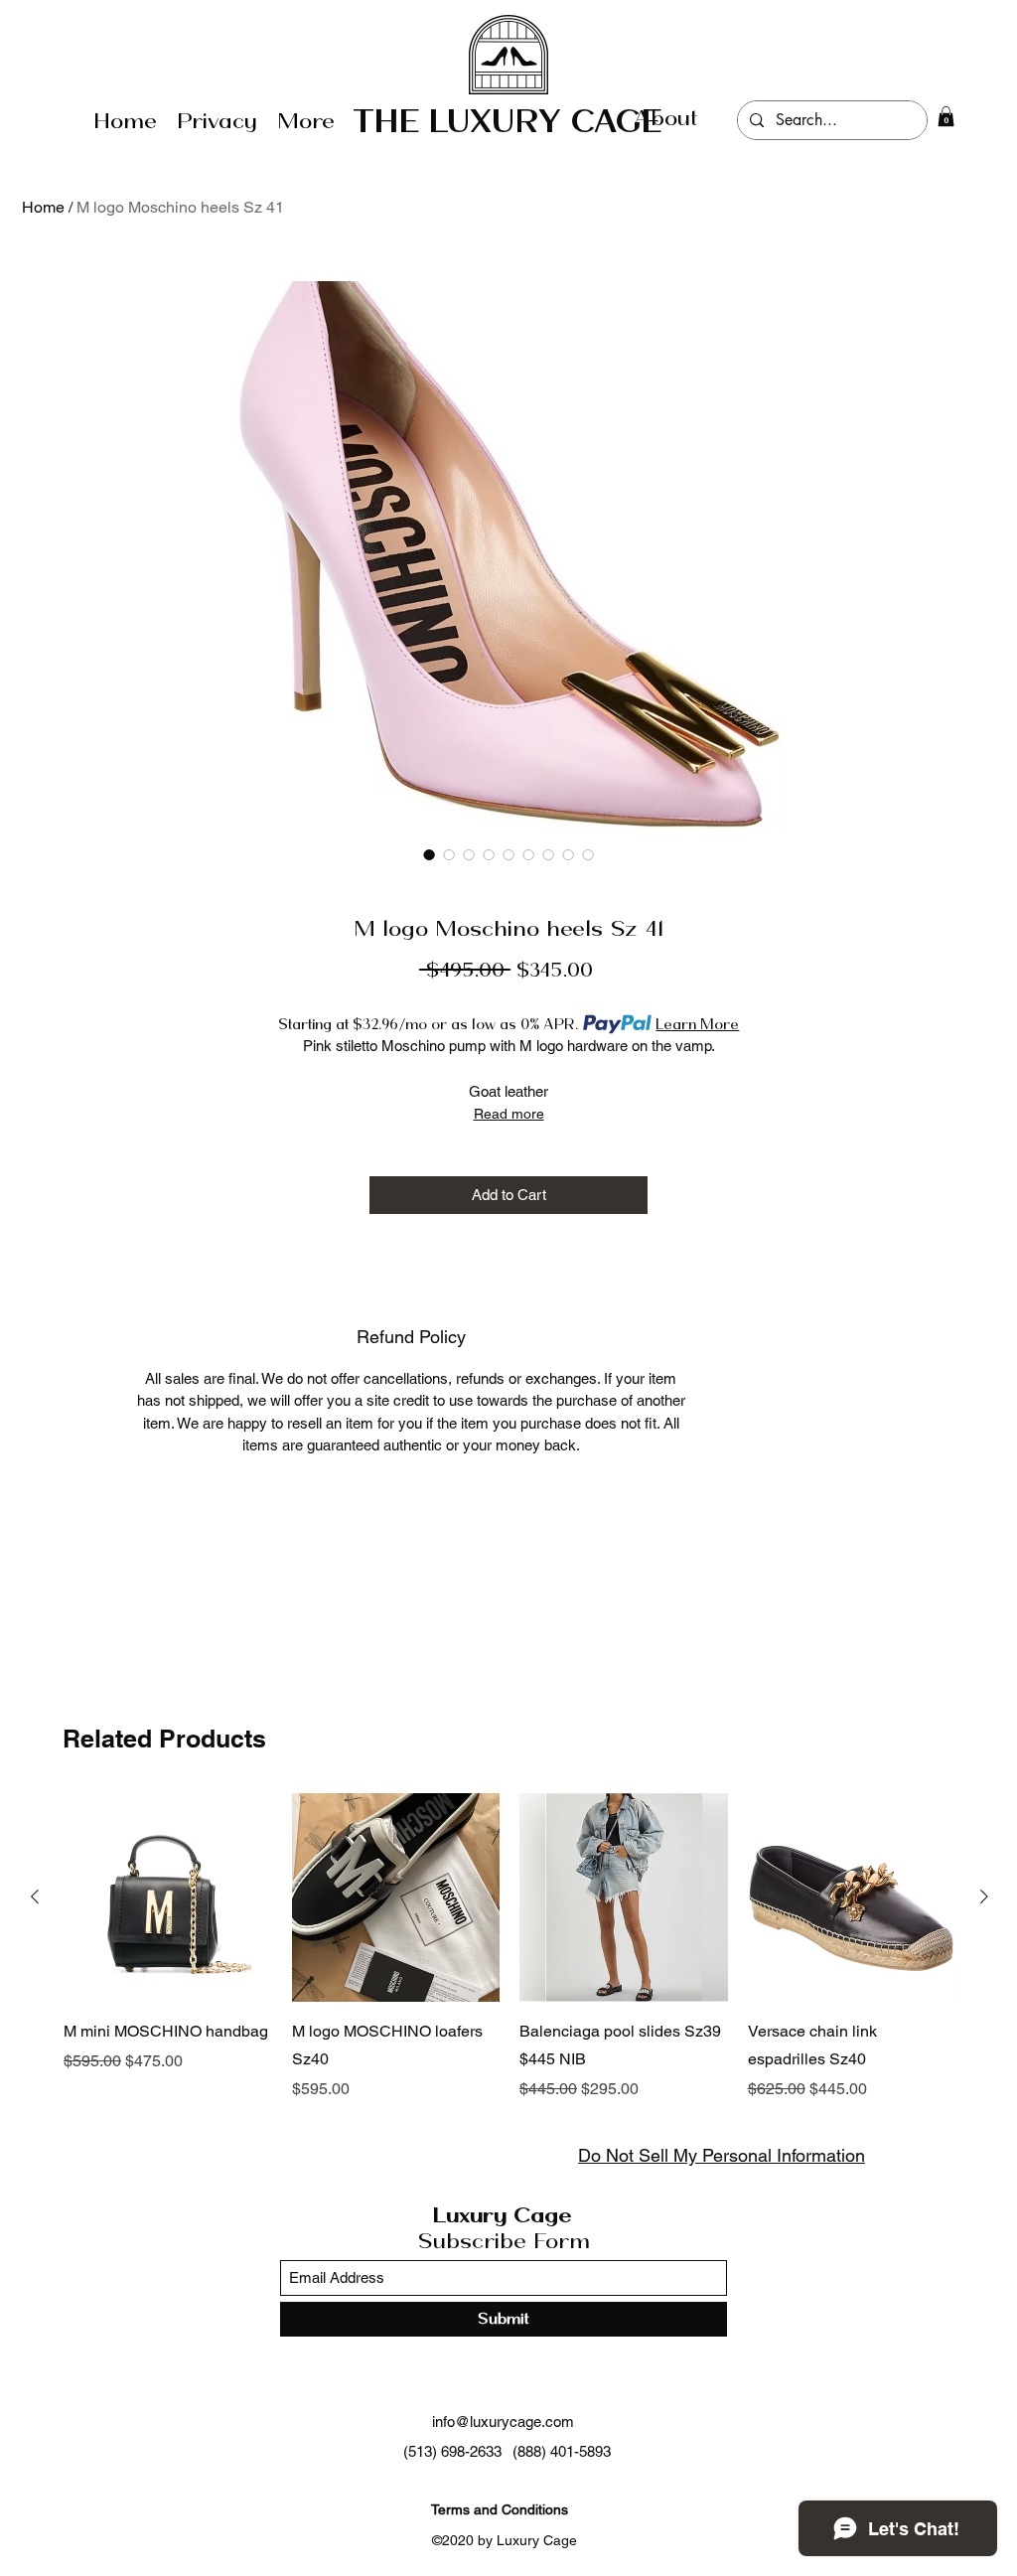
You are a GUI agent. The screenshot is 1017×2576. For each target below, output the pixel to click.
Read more (509, 1114)
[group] (509, 1947)
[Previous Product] (35, 1896)
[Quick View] (168, 1897)
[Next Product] (984, 1896)
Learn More (697, 1024)
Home (43, 207)
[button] (946, 116)
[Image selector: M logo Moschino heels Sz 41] (429, 854)
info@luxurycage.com (503, 2422)
